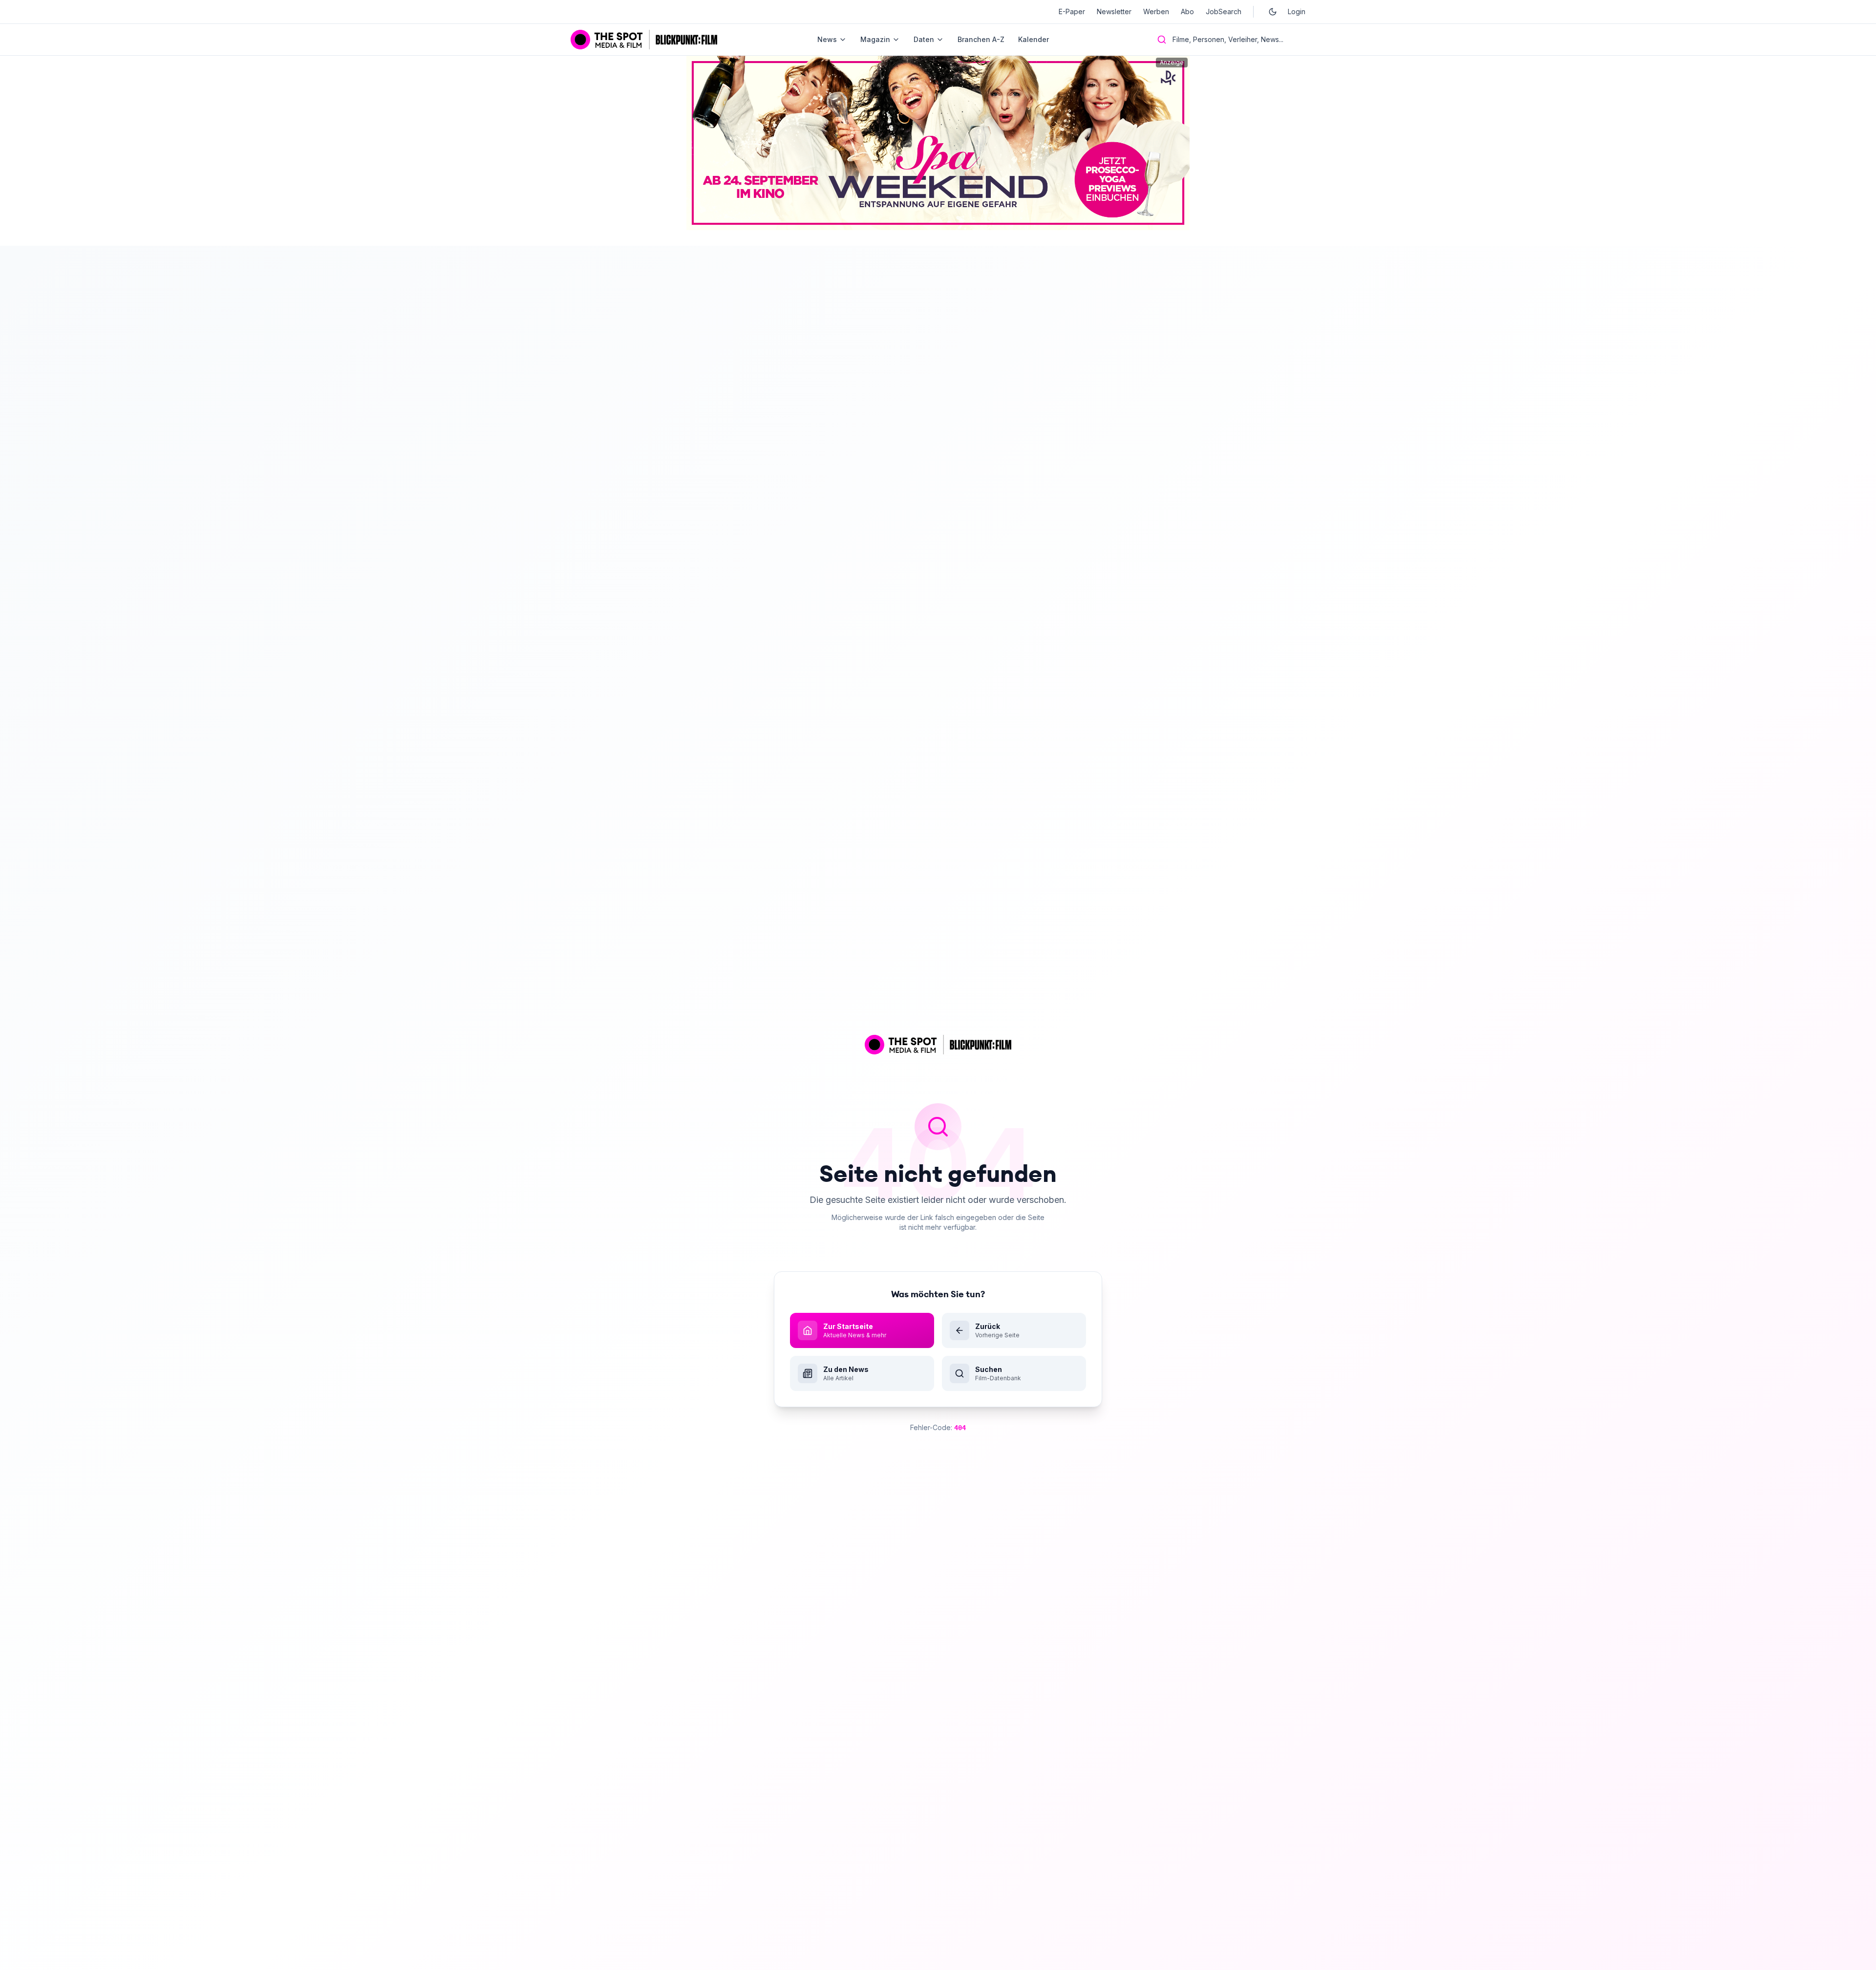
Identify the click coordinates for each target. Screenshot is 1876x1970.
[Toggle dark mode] (1273, 12)
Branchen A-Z (981, 39)
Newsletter (1114, 11)
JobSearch (1224, 11)
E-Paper (1072, 11)
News (827, 39)
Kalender (1034, 39)
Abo (1187, 11)
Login (1297, 11)
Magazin (875, 39)
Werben (1156, 11)
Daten (924, 39)
